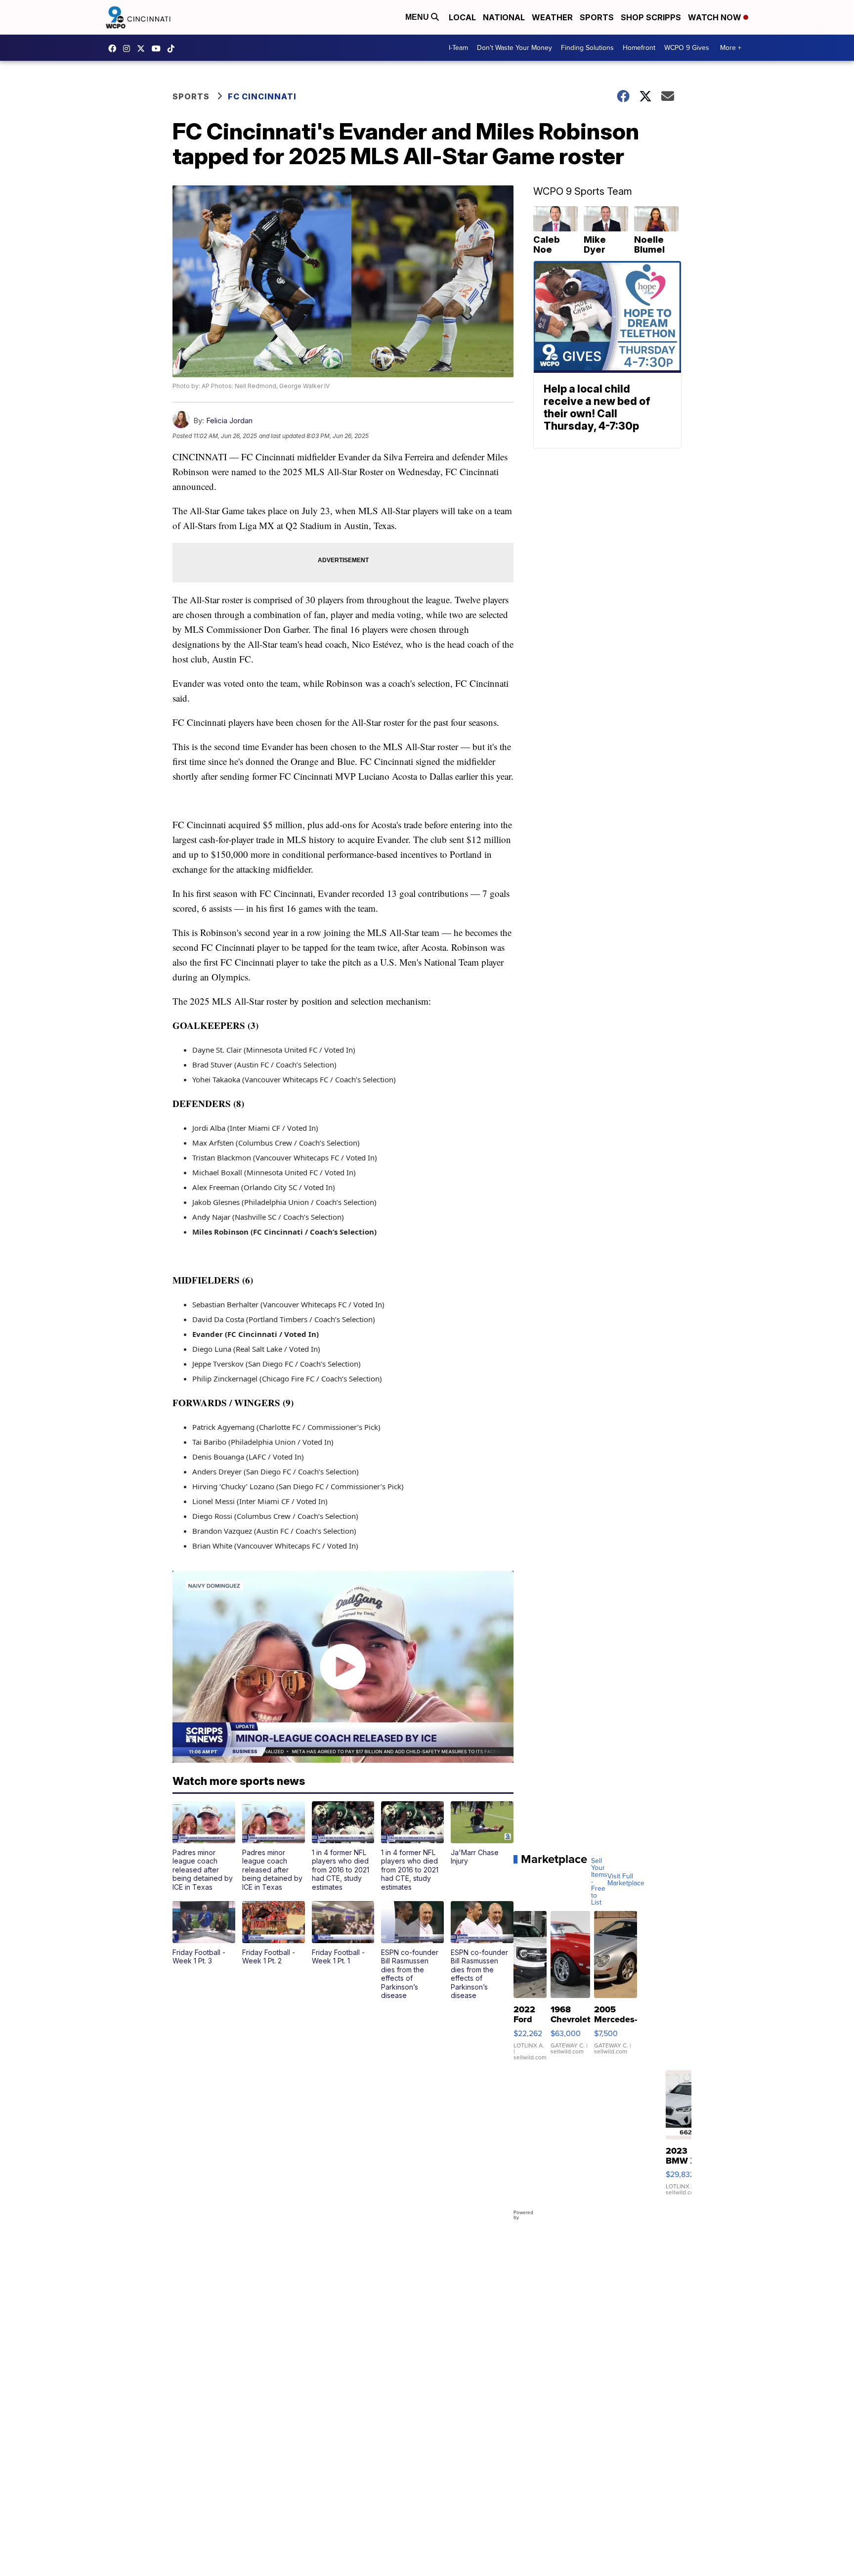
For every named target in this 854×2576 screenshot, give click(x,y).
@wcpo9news (173, 48)
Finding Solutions (587, 48)
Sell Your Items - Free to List (599, 1882)
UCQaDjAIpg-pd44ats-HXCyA (159, 48)
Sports (597, 17)
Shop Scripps (651, 17)
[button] (204, 1846)
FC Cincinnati (262, 96)
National (504, 17)
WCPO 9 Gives (687, 48)
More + (731, 48)
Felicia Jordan (229, 421)
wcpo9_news (129, 48)
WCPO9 (115, 48)
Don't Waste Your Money (514, 48)
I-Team (458, 48)
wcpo (143, 48)
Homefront (639, 48)
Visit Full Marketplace (626, 1880)
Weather (552, 17)
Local (462, 17)
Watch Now (716, 17)
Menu (418, 17)
